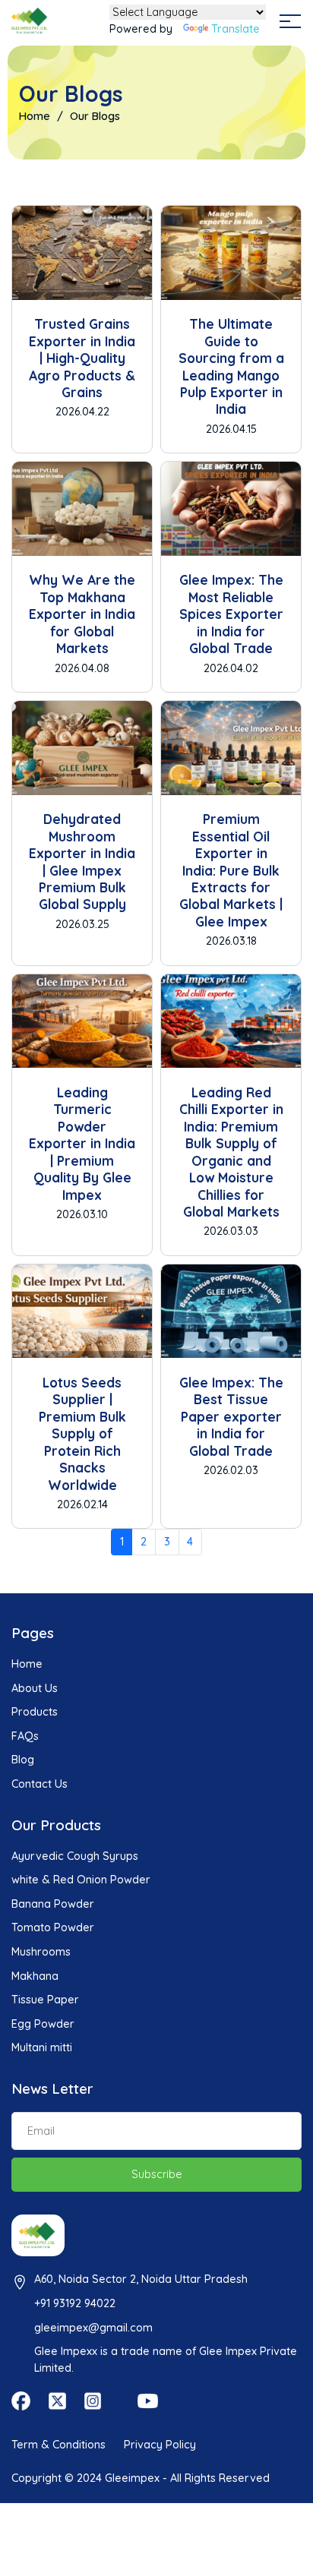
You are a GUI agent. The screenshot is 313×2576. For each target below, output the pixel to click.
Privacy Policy (160, 2445)
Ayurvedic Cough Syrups (75, 1856)
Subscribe (156, 2174)
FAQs (25, 1736)
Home (35, 116)
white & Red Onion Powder (81, 1880)
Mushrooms (41, 1952)
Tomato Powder (53, 1927)
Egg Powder (43, 2024)
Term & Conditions (58, 2445)
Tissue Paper (45, 2000)
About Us (35, 1688)
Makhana (35, 1976)
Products (35, 1712)
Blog (23, 1760)
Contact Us (40, 1784)
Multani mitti (42, 2047)
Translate (236, 29)
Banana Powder (53, 1904)
